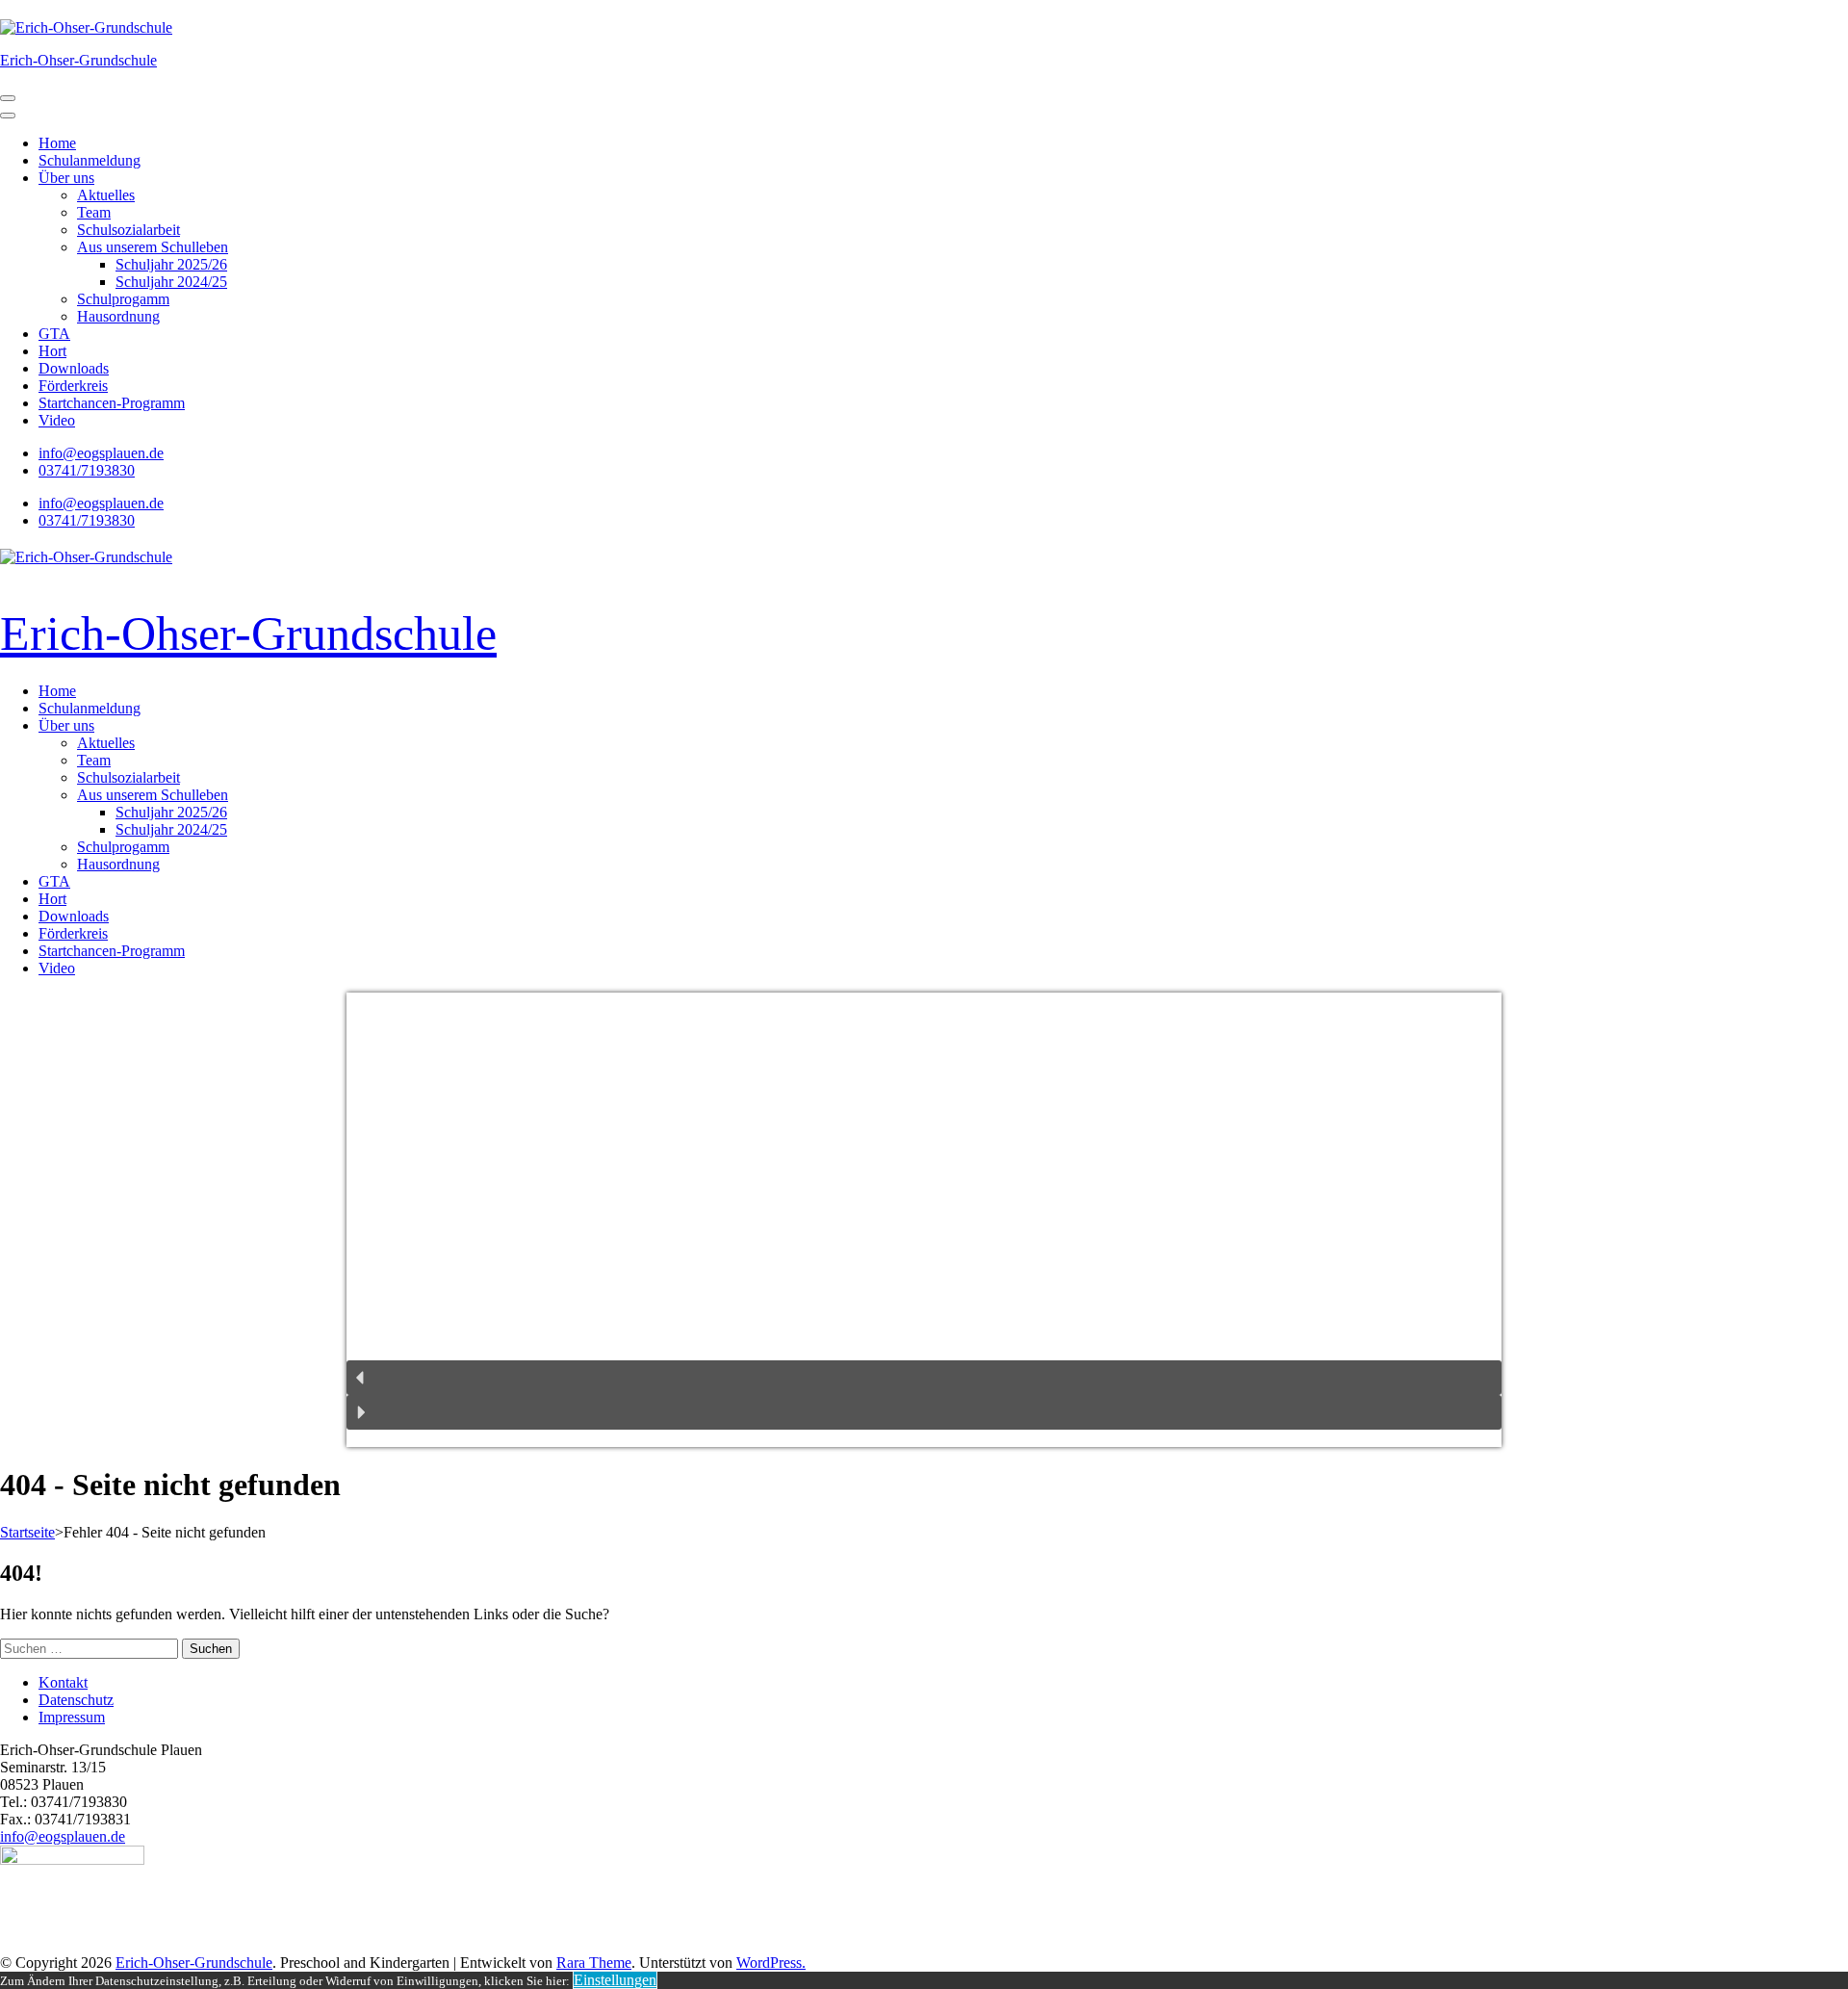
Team (94, 212)
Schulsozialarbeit (128, 230)
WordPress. (771, 1963)
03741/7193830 (87, 470)
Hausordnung (118, 316)
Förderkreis (73, 386)
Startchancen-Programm (112, 403)
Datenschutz (76, 1700)
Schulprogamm (123, 299)
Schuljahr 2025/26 (171, 264)
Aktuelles (106, 195)
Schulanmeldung (90, 160)
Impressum (72, 1717)
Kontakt (63, 1682)
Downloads (74, 368)
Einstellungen (615, 1980)
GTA (54, 334)
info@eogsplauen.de (101, 453)
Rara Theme (594, 1963)
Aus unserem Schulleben (153, 247)
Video (57, 420)
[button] (924, 1378)
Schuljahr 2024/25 (171, 282)
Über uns (66, 178)
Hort (52, 351)
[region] (924, 1220)
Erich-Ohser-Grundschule (78, 60)
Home (57, 143)
